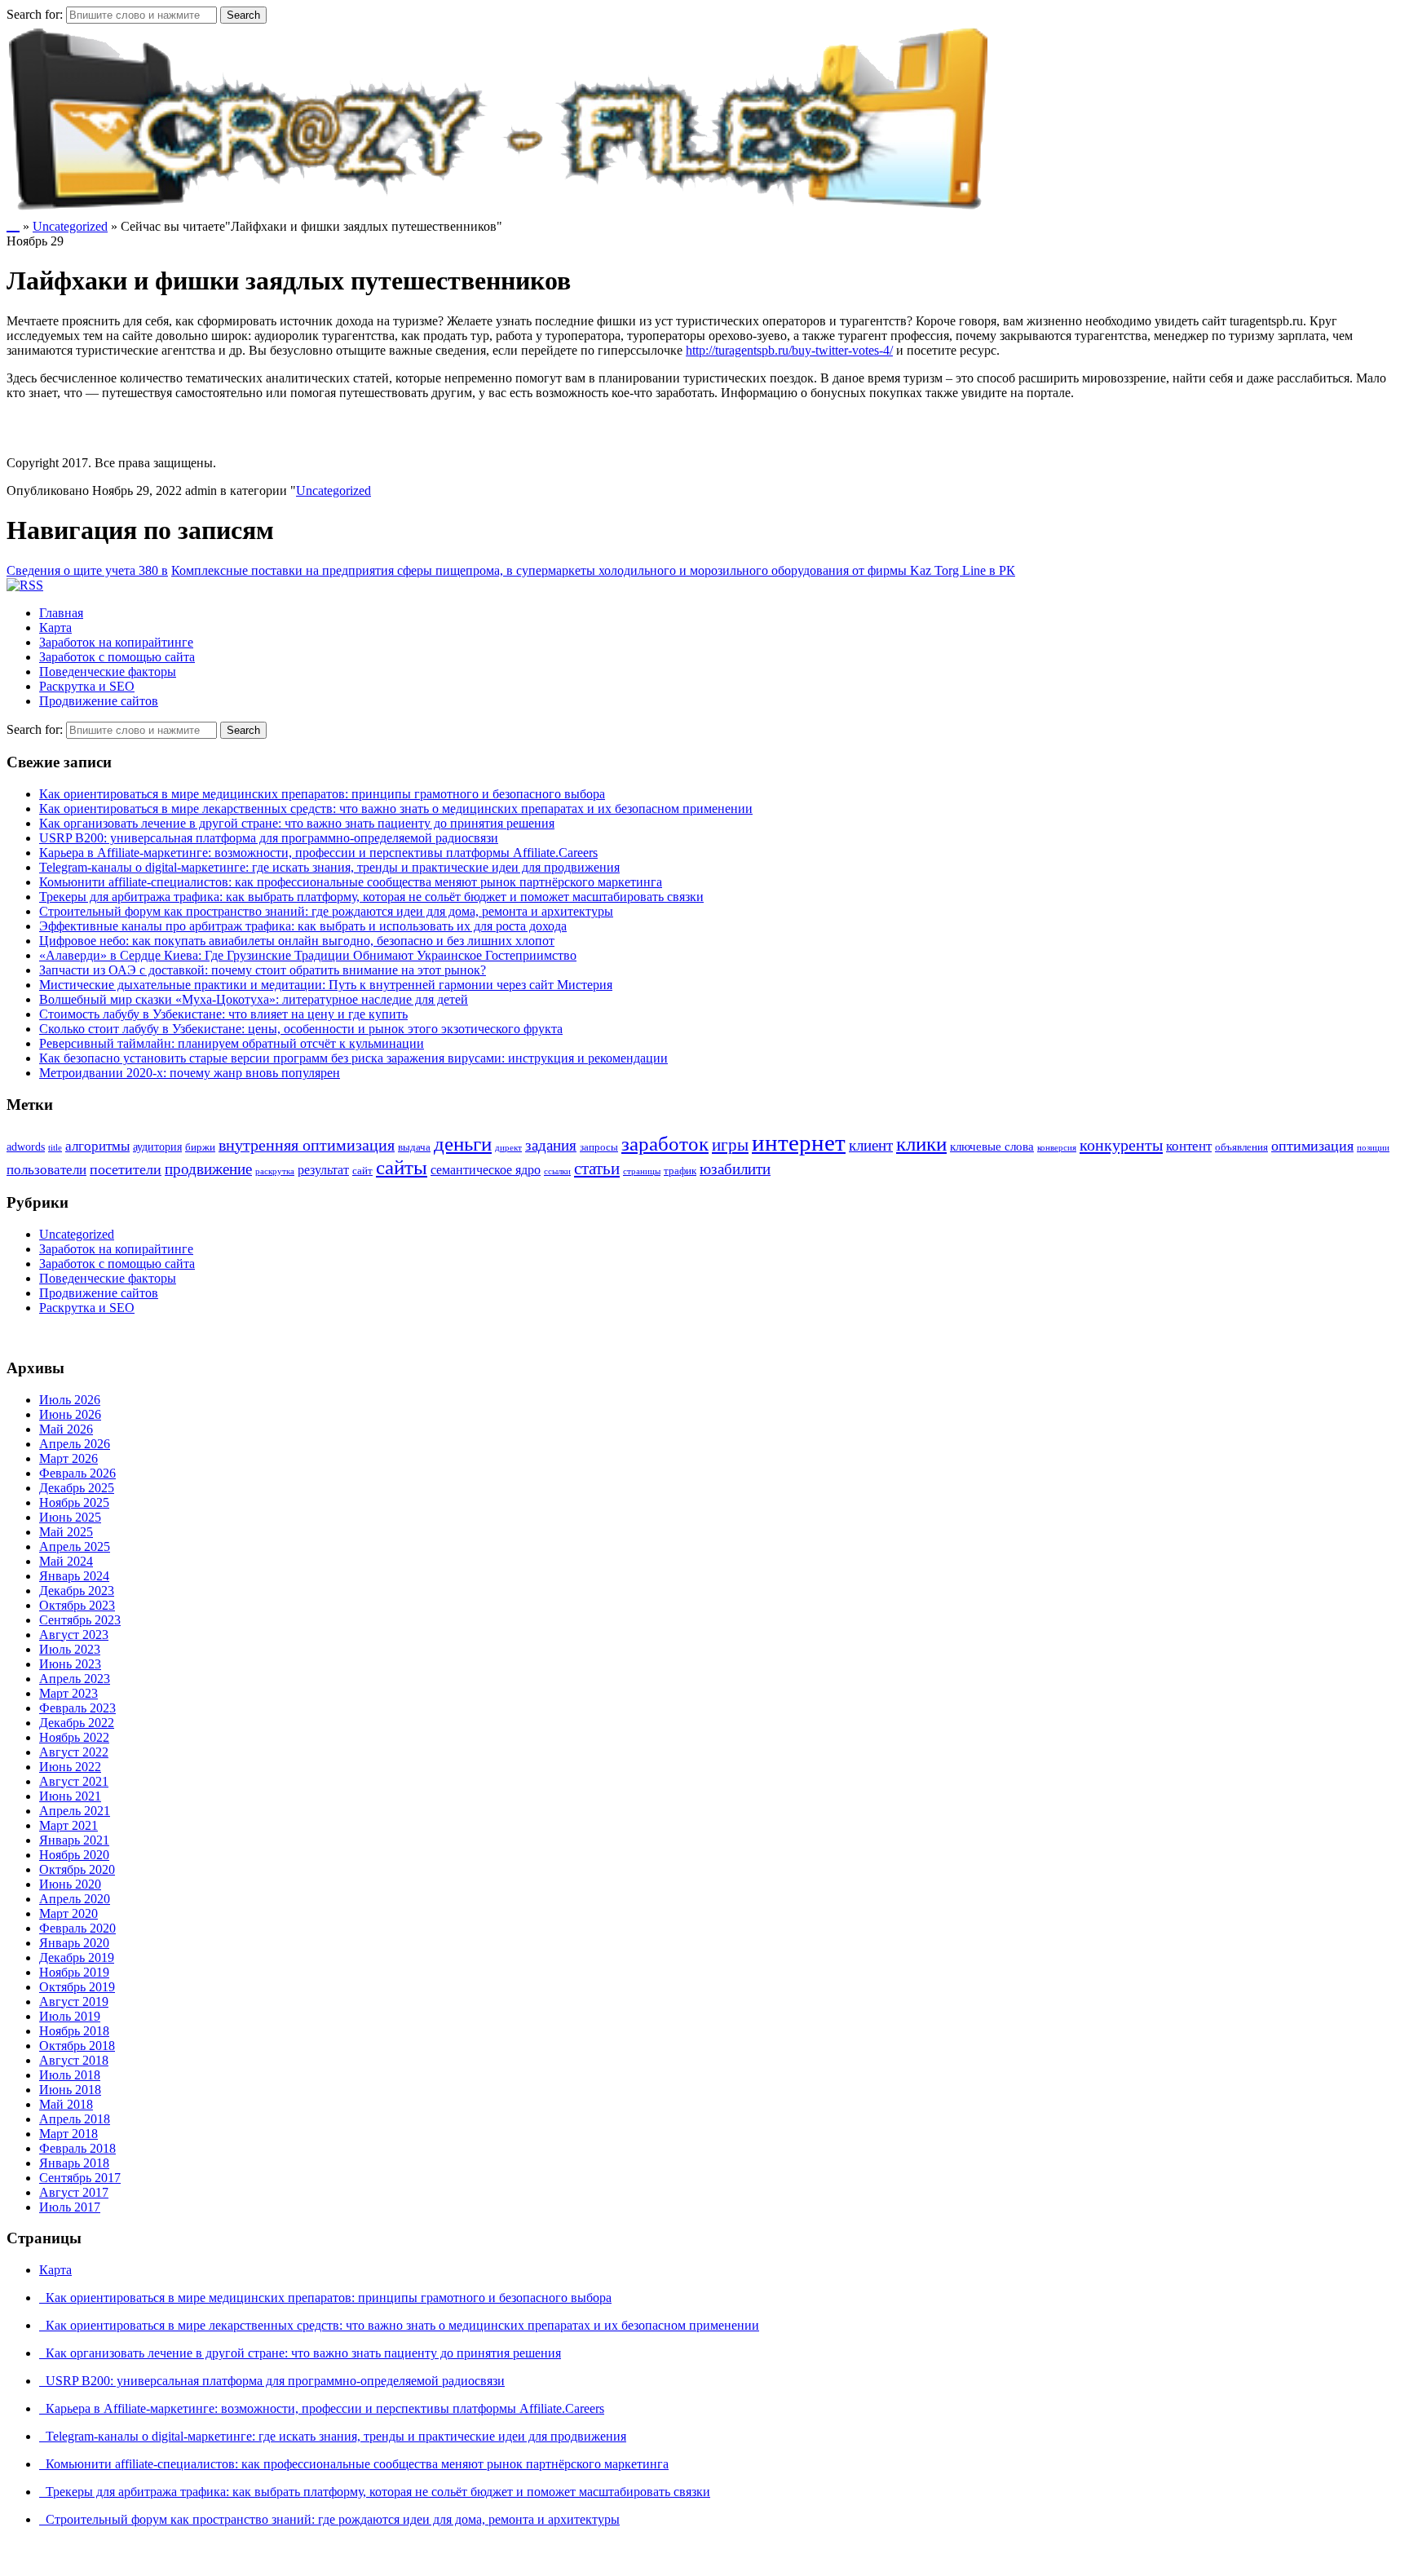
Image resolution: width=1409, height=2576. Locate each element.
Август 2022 (74, 1752)
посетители (126, 1169)
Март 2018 (68, 2134)
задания (551, 1145)
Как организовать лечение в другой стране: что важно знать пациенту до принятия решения (297, 823)
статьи (597, 1169)
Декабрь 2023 (77, 1591)
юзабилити (735, 1169)
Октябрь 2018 (77, 2046)
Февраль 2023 (77, 1708)
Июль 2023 (70, 1649)
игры (730, 1145)
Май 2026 (66, 1429)
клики (921, 1144)
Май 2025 (66, 1532)
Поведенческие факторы (108, 672)
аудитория (157, 1147)
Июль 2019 (70, 2016)
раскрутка (275, 1171)
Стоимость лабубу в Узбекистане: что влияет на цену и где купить (223, 1014)
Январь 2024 (74, 1576)
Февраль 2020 (77, 1928)
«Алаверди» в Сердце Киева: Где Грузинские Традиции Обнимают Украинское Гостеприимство (308, 955)
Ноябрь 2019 (74, 1972)
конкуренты (1121, 1145)
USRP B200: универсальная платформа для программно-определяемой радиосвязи (269, 838)
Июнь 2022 (70, 1767)
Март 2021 (68, 1825)
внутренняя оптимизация (307, 1145)
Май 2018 (66, 2104)
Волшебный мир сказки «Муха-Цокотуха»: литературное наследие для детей (254, 999)
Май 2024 (66, 1561)
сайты (402, 1167)
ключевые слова (992, 1147)
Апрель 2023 (75, 1679)
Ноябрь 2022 (74, 1737)
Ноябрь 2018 (74, 2031)
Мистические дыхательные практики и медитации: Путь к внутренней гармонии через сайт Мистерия (326, 985)
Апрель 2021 (75, 1811)
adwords (26, 1147)
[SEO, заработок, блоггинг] (501, 208)
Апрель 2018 (75, 2119)
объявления (1241, 1147)
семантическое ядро (486, 1170)
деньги (463, 1143)
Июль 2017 (70, 2207)
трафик (680, 1171)
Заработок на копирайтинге (116, 642)
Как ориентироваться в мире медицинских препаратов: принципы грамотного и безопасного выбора (322, 794)
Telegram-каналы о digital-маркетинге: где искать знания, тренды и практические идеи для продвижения (329, 867)
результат (323, 1170)
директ (508, 1148)
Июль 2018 (70, 2075)
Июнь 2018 (70, 2090)
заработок (665, 1144)
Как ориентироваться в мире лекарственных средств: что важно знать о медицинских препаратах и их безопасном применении (396, 809)
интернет (799, 1142)
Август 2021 (74, 1781)
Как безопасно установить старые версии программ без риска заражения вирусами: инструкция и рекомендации (353, 1058)
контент (1189, 1146)
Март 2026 (68, 1458)
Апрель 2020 (75, 1899)
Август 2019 (74, 2002)
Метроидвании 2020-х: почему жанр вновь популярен (190, 1073)
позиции (1373, 1148)
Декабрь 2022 (77, 1723)
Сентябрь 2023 (80, 1620)
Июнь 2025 (70, 1517)
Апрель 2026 (75, 1444)
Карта (55, 627)
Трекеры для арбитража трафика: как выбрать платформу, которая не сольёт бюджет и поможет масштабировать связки (371, 897)
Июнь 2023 (70, 1664)
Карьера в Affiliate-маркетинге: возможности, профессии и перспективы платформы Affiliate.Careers (318, 853)
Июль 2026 (70, 1400)
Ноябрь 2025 (74, 1502)
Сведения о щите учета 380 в (87, 570)
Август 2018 (74, 2060)
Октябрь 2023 (77, 1605)
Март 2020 (68, 1913)
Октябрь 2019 (77, 1987)
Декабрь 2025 (77, 1488)
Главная (61, 613)
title (55, 1148)
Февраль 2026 (77, 1473)
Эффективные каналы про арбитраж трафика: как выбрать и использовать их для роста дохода (303, 926)
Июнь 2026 (70, 1414)
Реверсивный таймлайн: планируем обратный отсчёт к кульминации (232, 1043)
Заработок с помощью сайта (117, 657)
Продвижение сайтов (99, 701)
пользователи (46, 1170)
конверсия (1057, 1148)
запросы (599, 1147)
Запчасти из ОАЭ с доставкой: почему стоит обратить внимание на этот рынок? (263, 970)
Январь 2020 (74, 1943)
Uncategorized (70, 226)
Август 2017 (74, 2192)
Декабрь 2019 (77, 1957)
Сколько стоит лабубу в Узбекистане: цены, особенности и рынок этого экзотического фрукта (301, 1029)
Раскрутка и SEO (87, 686)
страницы (642, 1171)
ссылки (557, 1171)
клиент (871, 1145)
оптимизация (1312, 1146)
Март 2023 (68, 1693)
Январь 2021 (74, 1840)
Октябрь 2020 (77, 1869)
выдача (414, 1147)
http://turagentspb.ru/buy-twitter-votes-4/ (789, 350)
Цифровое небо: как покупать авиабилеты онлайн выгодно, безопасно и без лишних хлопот (297, 941)
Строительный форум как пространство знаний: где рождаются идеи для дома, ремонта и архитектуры (326, 911)
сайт (362, 1171)
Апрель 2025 (75, 1546)
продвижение (208, 1169)
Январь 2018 (74, 2163)
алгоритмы (97, 1146)
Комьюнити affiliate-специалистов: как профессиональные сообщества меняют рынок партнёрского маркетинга (351, 882)
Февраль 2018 (77, 2148)
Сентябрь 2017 (80, 2178)
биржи (200, 1147)
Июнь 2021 (70, 1796)
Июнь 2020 (70, 1884)
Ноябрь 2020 (74, 1855)
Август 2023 (74, 1635)
